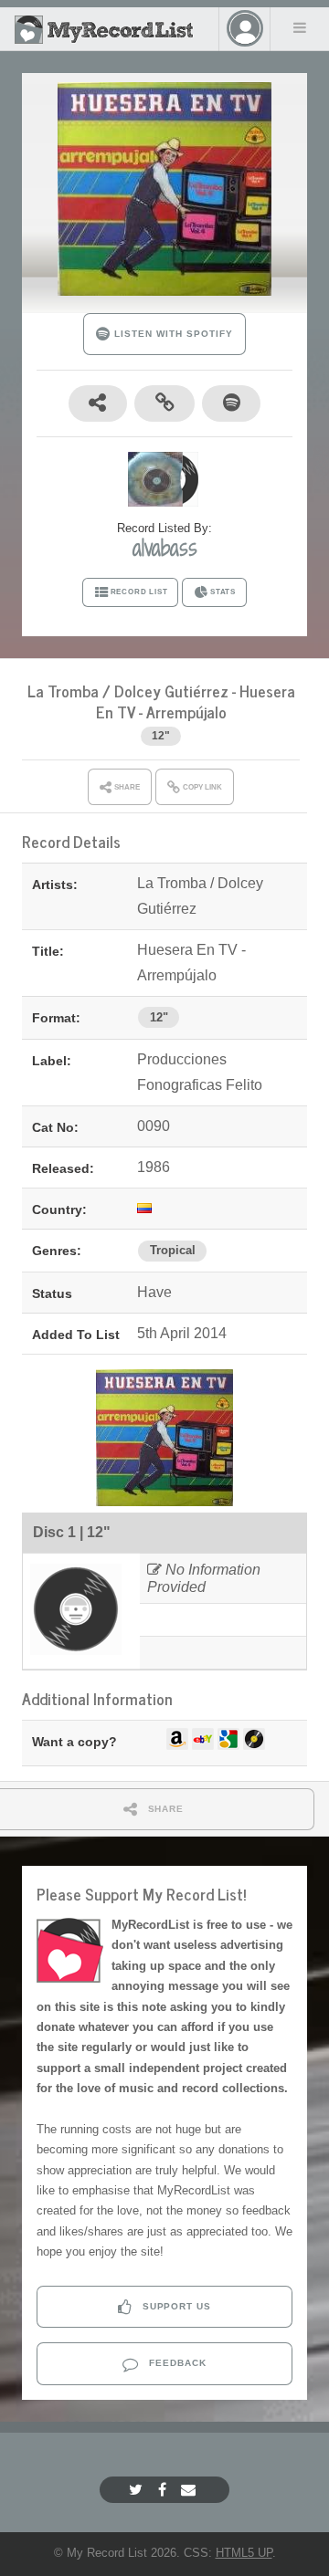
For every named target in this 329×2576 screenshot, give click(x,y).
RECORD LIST (139, 592)
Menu (300, 27)
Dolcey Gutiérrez (171, 691)
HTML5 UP (244, 2553)
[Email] (191, 2490)
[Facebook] (164, 2490)
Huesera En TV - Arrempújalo (196, 701)
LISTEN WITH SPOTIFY (171, 334)
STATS (223, 592)
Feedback (176, 2363)
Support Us (175, 2306)
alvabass (165, 548)
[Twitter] (138, 2490)
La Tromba (63, 691)
